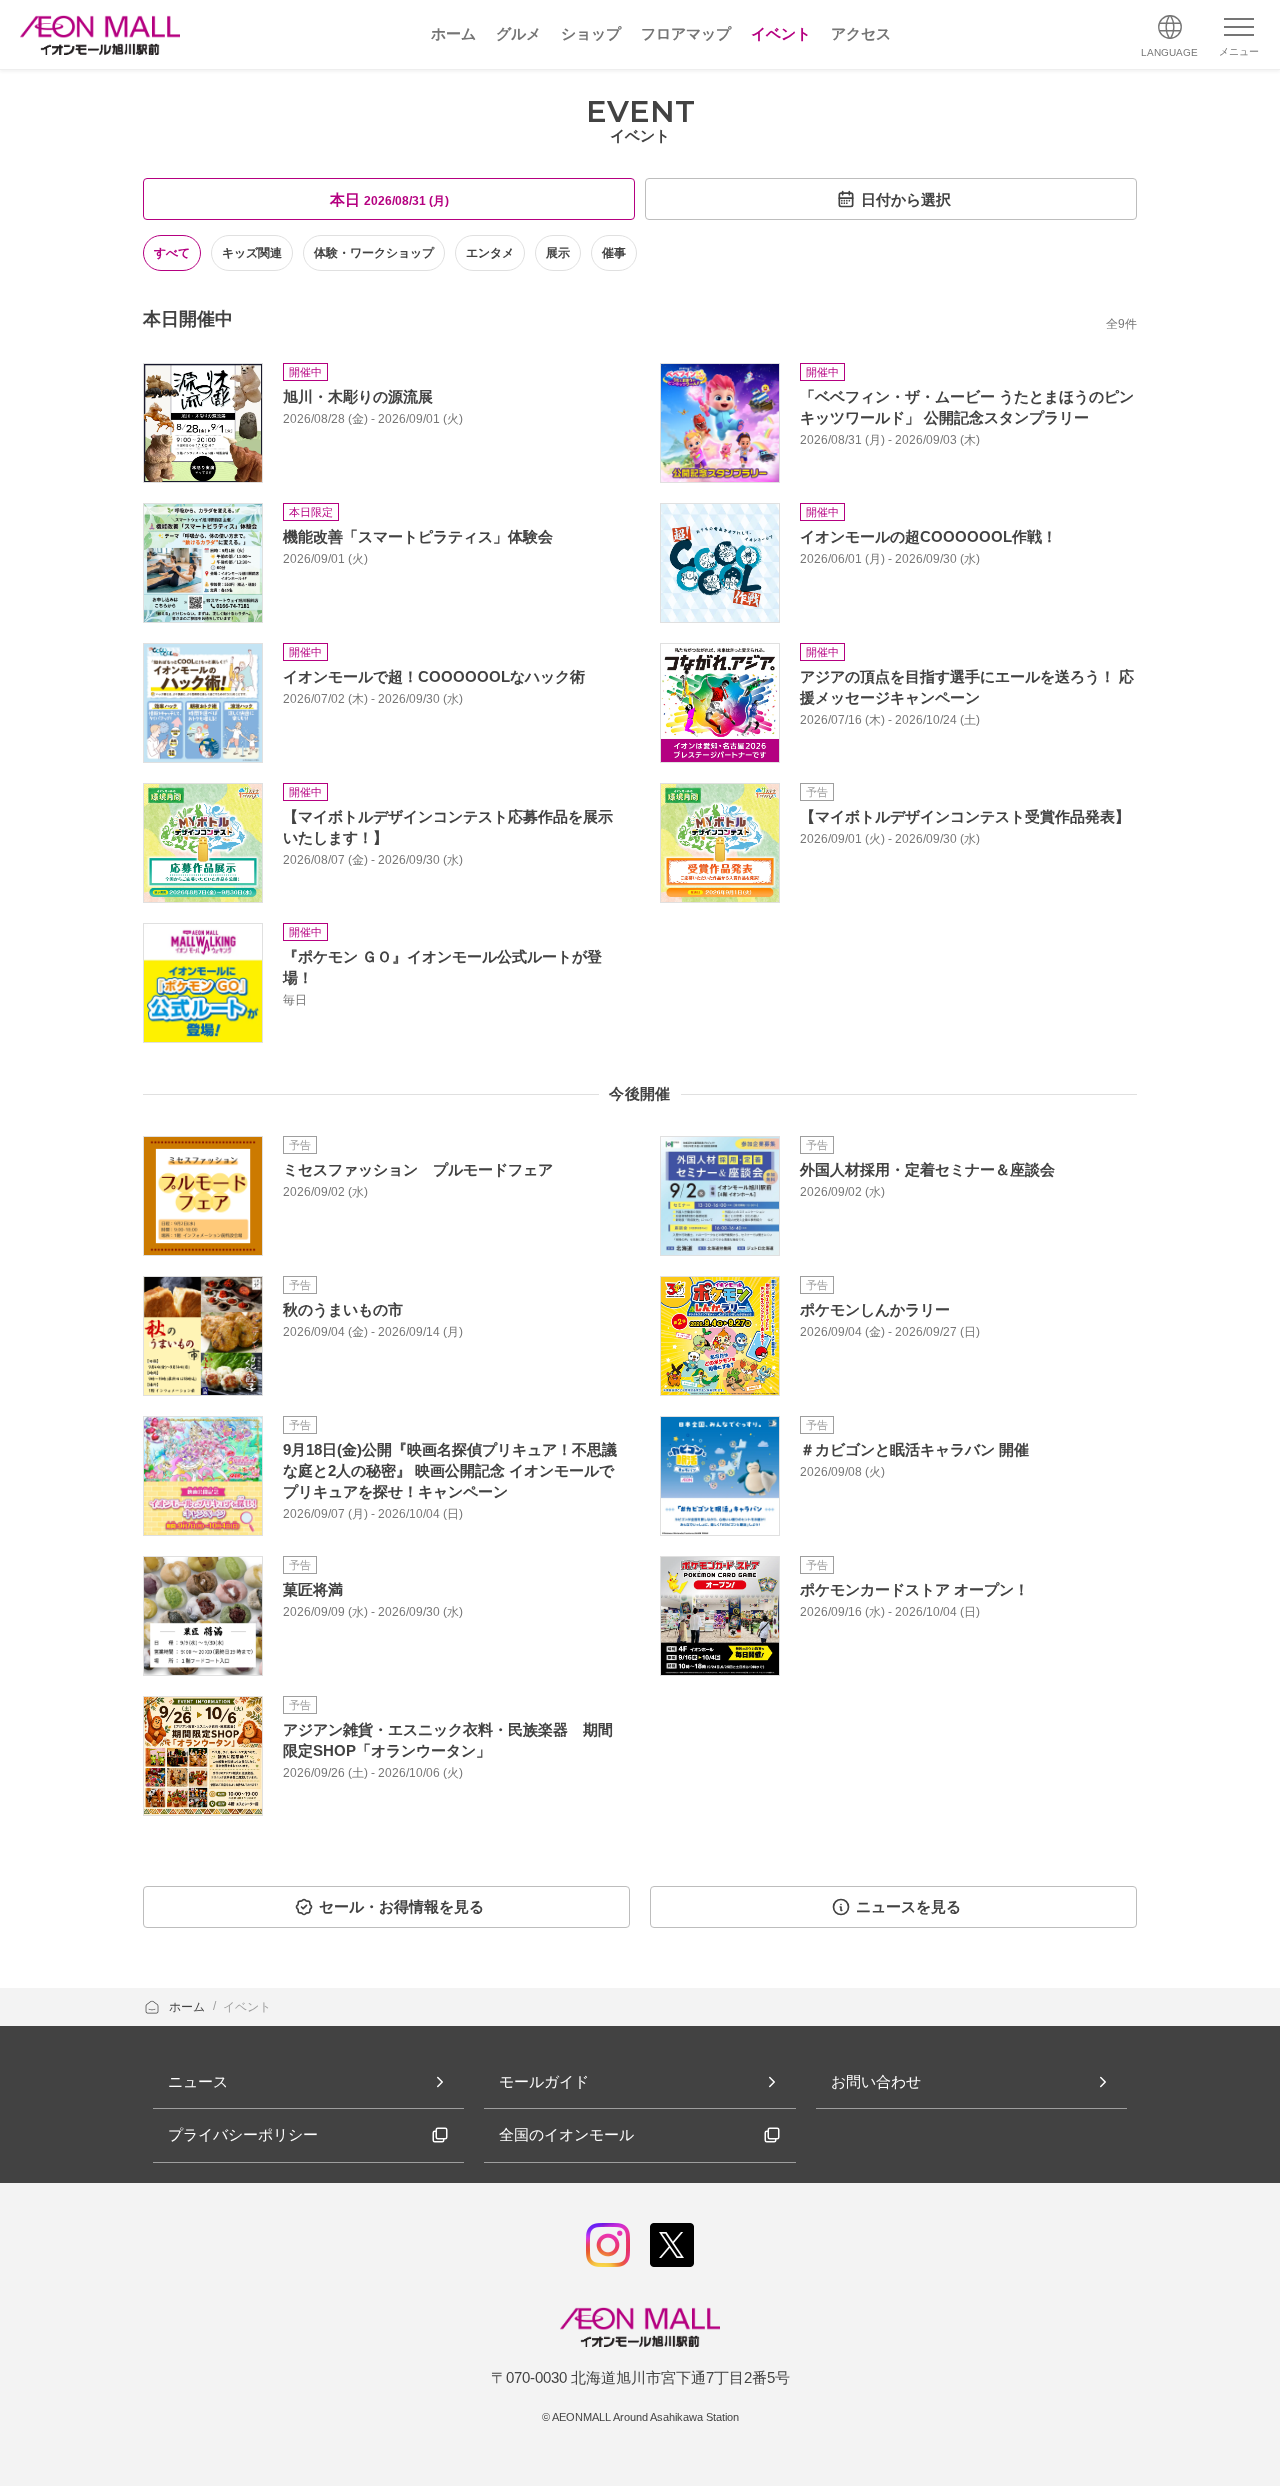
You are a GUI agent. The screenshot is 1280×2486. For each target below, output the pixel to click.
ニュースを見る (908, 1906)
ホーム (188, 2007)
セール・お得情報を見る (401, 1906)
